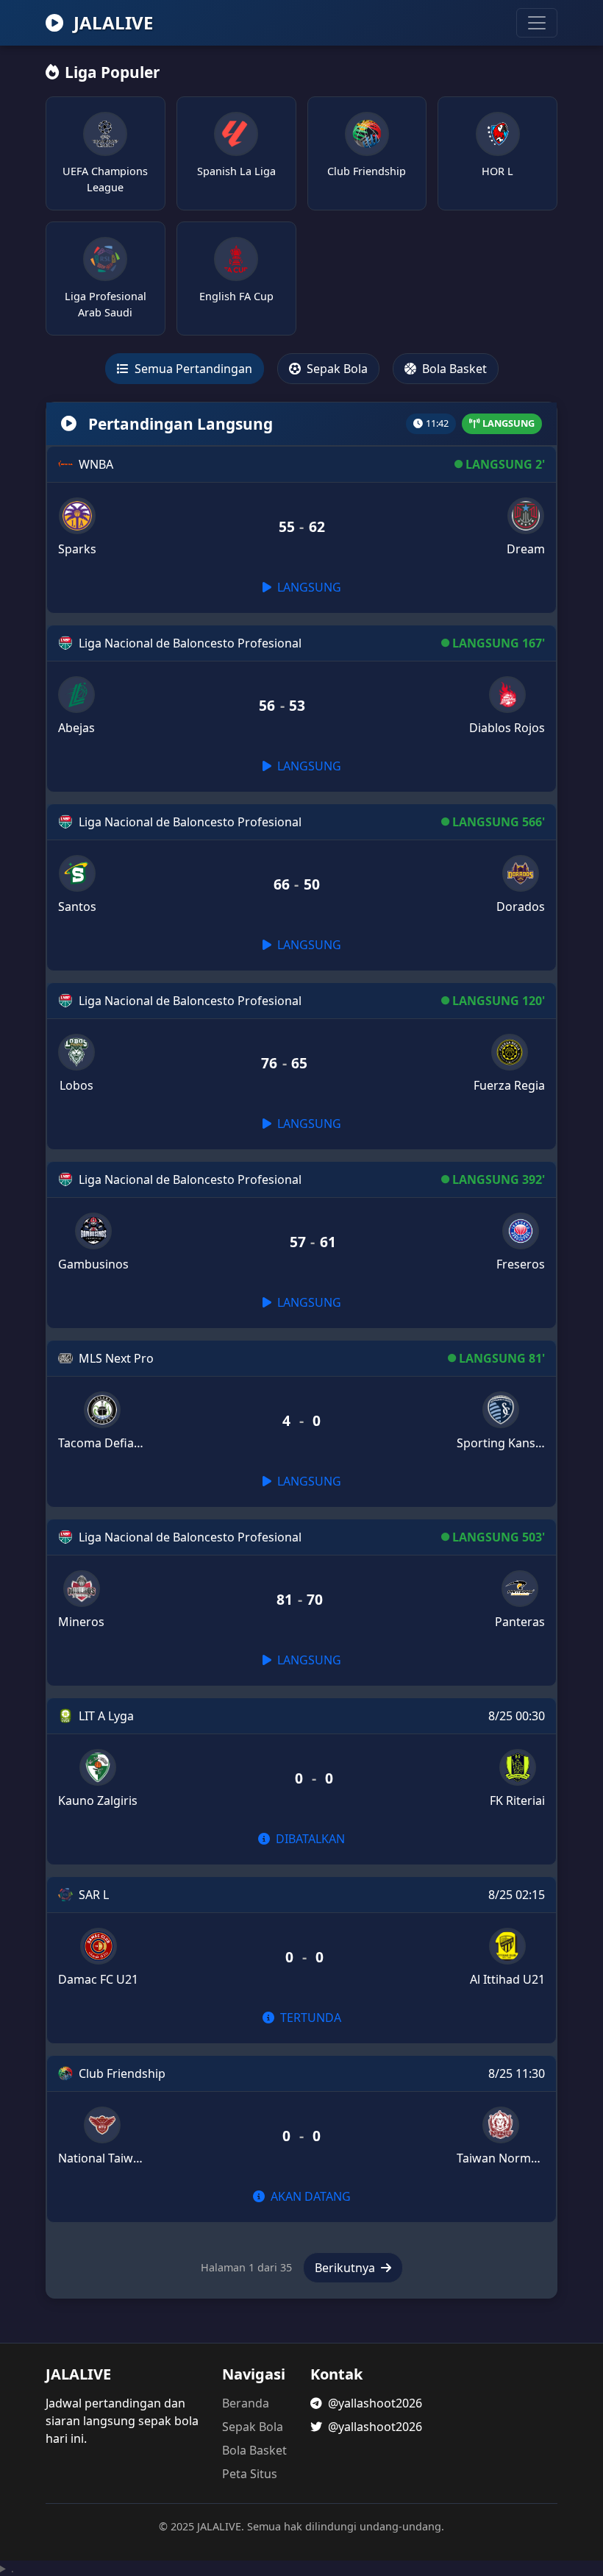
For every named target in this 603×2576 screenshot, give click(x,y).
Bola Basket (453, 369)
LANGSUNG (308, 587)
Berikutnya (346, 2268)
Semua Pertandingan (192, 369)
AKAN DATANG (309, 2196)
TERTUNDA (309, 2018)
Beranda (246, 2403)
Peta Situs (250, 2474)
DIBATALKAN (309, 1839)
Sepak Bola (336, 369)
